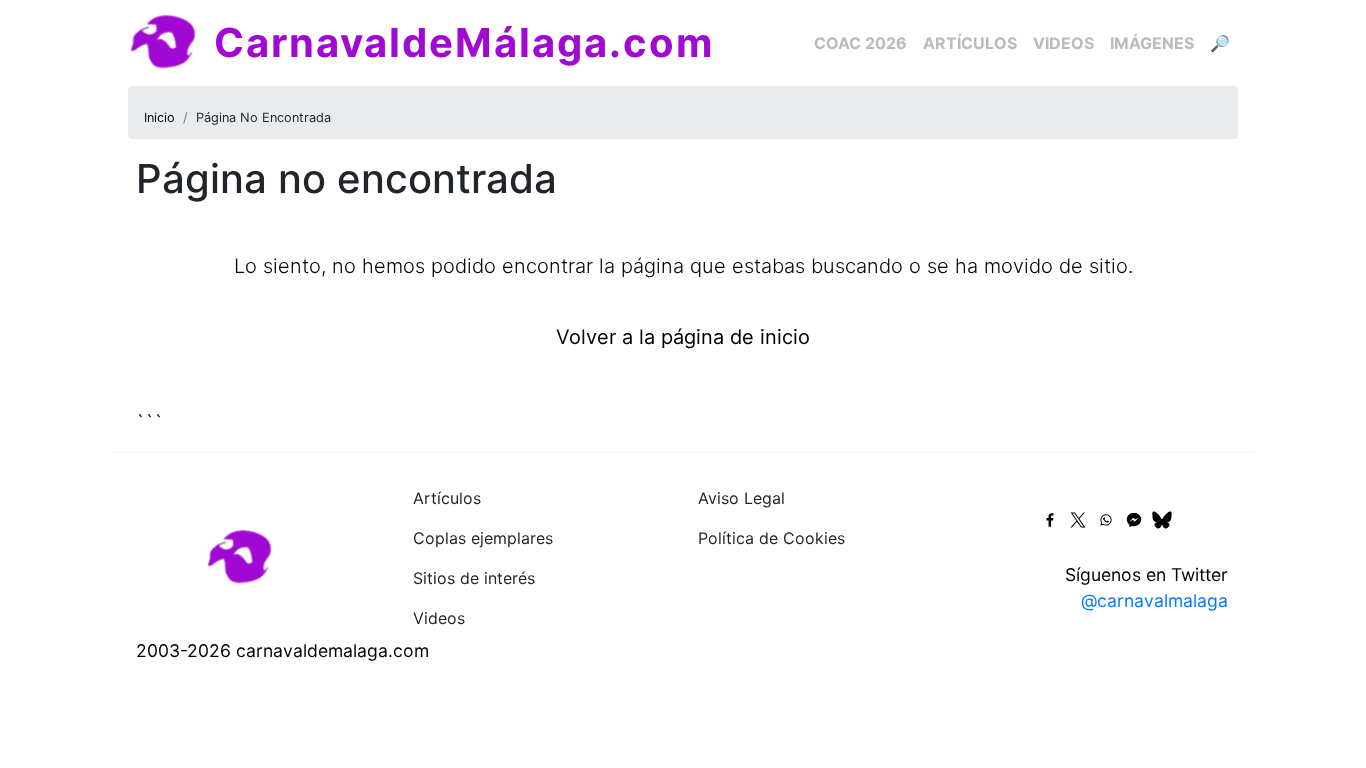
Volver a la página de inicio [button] (683, 337)
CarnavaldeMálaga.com (464, 42)
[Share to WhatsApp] (1106, 520)
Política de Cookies (771, 538)
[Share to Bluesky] (1162, 520)
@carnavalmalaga (1154, 600)
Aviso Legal (741, 498)
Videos (1063, 43)
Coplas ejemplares (483, 538)
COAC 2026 (860, 43)
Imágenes (1152, 43)
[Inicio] (171, 43)
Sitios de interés (474, 578)
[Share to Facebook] (1050, 520)
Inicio (159, 117)
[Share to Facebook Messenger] (1134, 520)
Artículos (970, 43)
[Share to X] (1078, 520)
